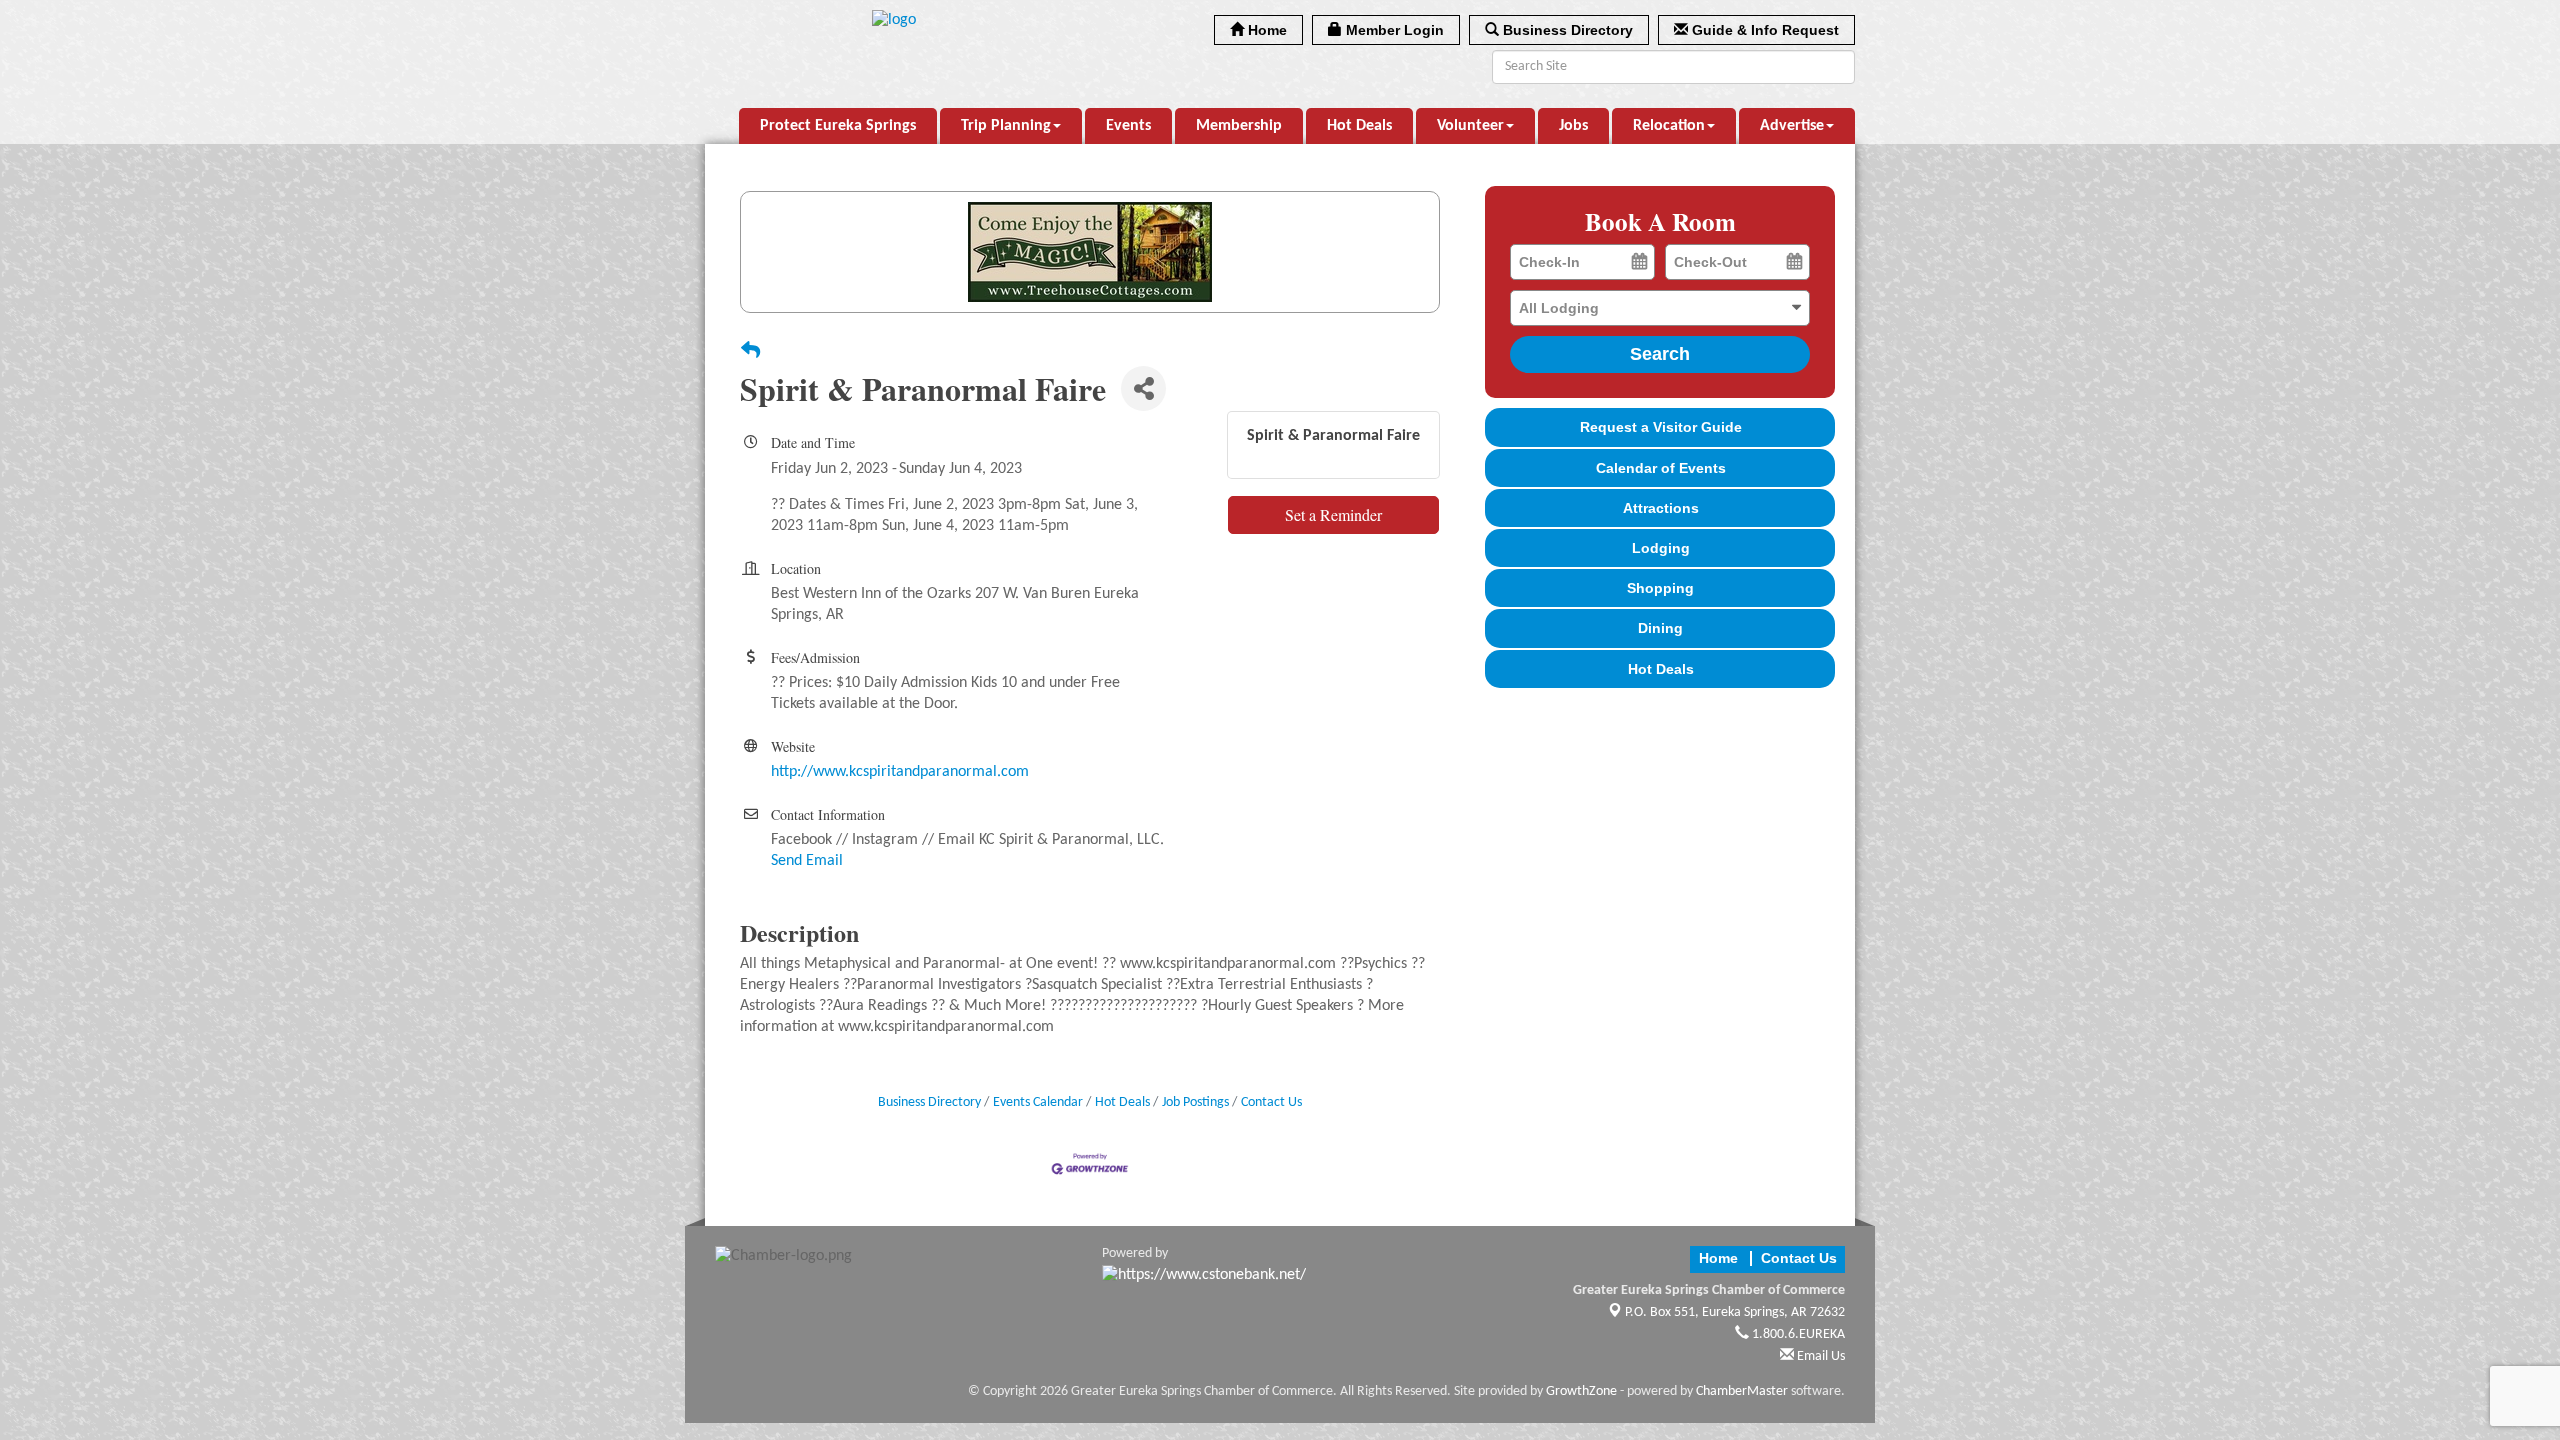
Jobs (1573, 126)
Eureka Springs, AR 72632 (1735, 1312)
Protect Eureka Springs (838, 126)
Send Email (807, 861)
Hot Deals (1359, 126)
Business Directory (929, 1102)
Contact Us (1271, 1102)
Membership (1239, 126)
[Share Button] (1143, 388)
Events (1128, 126)
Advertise (1792, 126)
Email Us (1819, 1356)
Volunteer (1470, 126)
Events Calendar (1038, 1102)
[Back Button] (750, 353)
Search (1660, 354)
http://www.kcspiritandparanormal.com (900, 772)
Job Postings (1195, 1102)
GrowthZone (1581, 1391)
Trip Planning (1006, 126)
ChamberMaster (1742, 1391)
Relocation (1669, 126)
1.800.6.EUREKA (1797, 1334)
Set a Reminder (1333, 514)
